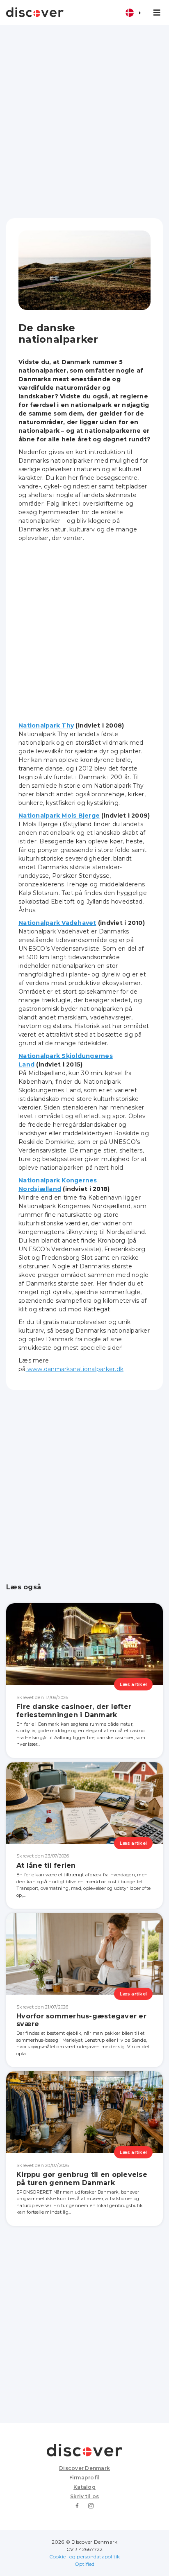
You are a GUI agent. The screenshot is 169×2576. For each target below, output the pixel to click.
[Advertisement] (84, 122)
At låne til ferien (46, 1865)
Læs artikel (133, 1684)
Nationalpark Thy (46, 725)
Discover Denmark (84, 2468)
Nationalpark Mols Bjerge (59, 816)
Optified (85, 2564)
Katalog (84, 2487)
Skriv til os (84, 2496)
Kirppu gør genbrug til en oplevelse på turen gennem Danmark (82, 2178)
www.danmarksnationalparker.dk (75, 1369)
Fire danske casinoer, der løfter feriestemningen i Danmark (74, 1711)
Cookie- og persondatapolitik (85, 2557)
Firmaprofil (85, 2478)
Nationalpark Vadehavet (57, 923)
